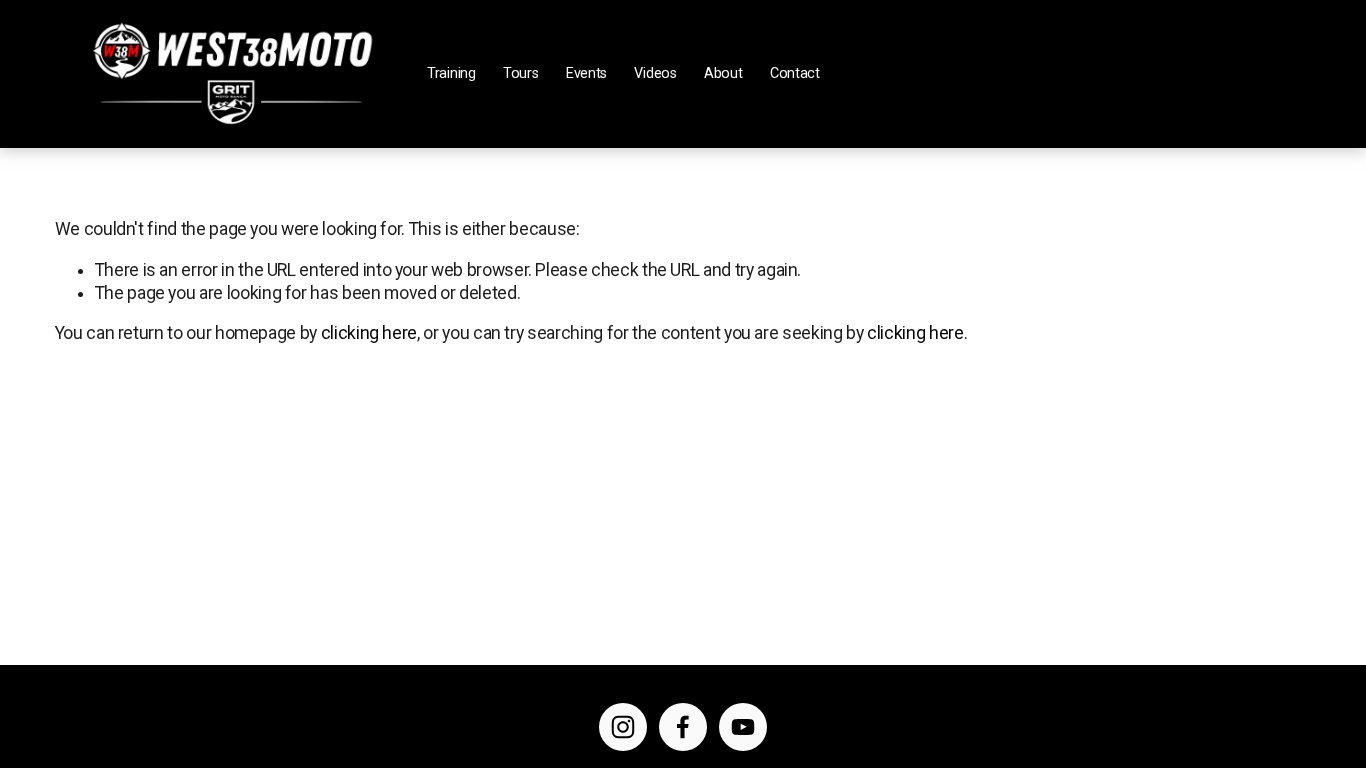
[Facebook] (683, 727)
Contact (795, 73)
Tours (521, 73)
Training (451, 73)
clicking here (369, 333)
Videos (655, 73)
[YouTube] (743, 727)
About (723, 73)
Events (586, 73)
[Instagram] (623, 727)
